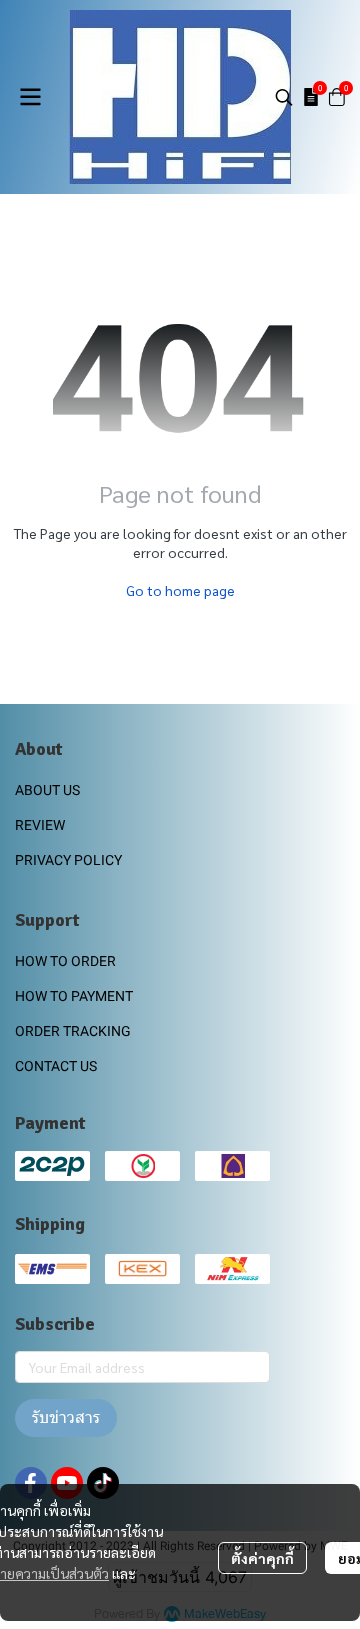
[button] (284, 97)
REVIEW (40, 825)
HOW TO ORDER (65, 961)
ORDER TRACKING (73, 1031)
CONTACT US (56, 1066)
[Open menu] (30, 97)
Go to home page (180, 590)
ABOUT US (47, 790)
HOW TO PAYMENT (74, 996)
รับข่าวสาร (66, 1417)
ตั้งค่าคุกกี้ (262, 1558)
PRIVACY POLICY (68, 860)
